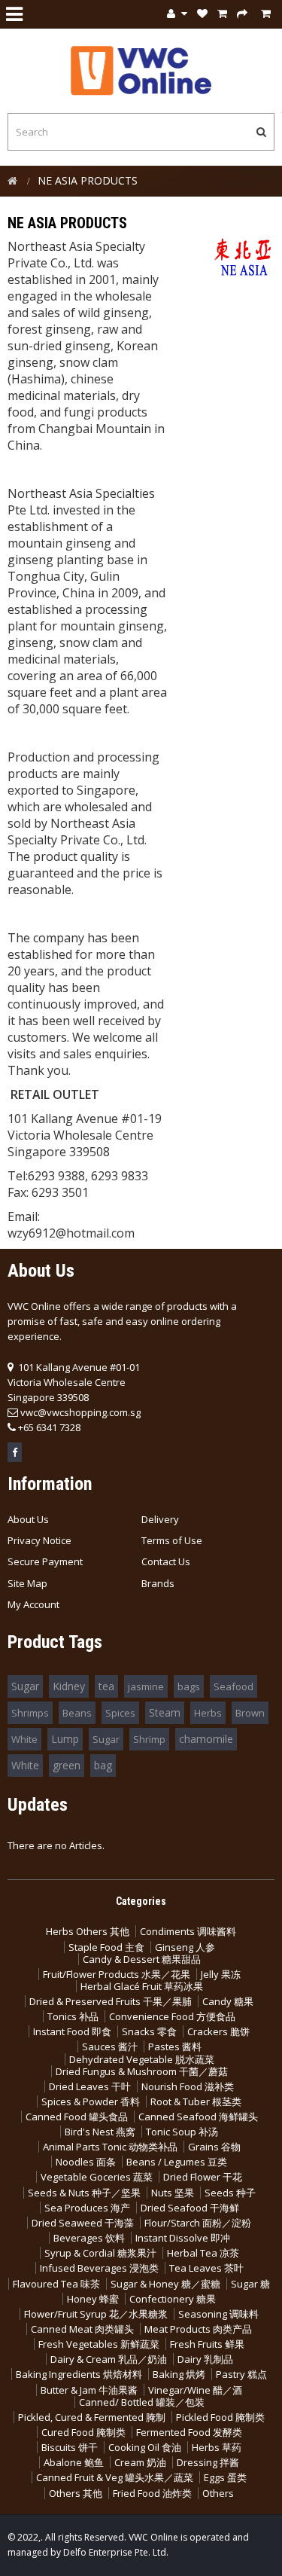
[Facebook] (15, 1452)
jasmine (146, 1686)
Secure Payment (45, 1561)
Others (218, 2493)
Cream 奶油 (140, 2462)
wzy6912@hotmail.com (71, 1233)
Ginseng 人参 (185, 1947)
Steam (165, 1712)
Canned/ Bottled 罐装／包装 (142, 2402)
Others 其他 (76, 2493)
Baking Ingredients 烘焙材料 (79, 2374)
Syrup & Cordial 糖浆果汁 (100, 2253)
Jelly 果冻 (221, 1974)
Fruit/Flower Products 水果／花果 (117, 1974)
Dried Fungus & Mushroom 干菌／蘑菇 (142, 2071)
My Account (33, 1604)
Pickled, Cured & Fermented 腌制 (92, 2417)
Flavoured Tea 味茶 (56, 2284)
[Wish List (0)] (202, 14)
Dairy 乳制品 (205, 2359)
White (24, 1739)
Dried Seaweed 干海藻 (83, 2223)
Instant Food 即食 (72, 2031)
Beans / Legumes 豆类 (177, 2162)
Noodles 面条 (86, 2162)
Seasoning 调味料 (218, 2314)
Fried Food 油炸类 (152, 2493)
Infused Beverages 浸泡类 (99, 2268)
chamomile (206, 1739)
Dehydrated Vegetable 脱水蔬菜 (142, 2059)
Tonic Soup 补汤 (182, 2132)
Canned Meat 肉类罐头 (82, 2329)
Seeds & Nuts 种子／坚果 (84, 2193)
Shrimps (30, 1713)
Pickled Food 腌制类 (220, 2417)
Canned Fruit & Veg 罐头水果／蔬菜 (115, 2477)
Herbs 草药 (217, 2447)
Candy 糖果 (228, 2001)
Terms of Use (172, 1540)
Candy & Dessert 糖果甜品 (142, 1959)
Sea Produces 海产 (87, 2208)
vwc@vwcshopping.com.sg (80, 1412)
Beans (77, 1713)
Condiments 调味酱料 (188, 1931)
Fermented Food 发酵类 (189, 2432)
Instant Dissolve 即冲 (183, 2238)
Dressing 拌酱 (208, 2462)
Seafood (233, 1686)
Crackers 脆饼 (218, 2031)
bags (189, 1686)
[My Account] (177, 14)
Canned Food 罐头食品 (77, 2117)
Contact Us (166, 1561)
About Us (28, 1519)
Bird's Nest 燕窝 (100, 2132)
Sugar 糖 (250, 2284)
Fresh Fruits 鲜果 (207, 2344)
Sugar (25, 1686)
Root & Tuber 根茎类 (196, 2101)
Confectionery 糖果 (173, 2299)
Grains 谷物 (214, 2147)
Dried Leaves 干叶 (90, 2086)
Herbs (208, 1713)
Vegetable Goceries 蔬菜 (97, 2177)
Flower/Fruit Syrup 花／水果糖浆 (96, 2314)
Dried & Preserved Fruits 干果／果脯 (111, 2001)
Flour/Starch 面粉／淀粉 (198, 2223)
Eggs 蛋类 (225, 2477)
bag (103, 1765)
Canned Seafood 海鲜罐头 (198, 2117)
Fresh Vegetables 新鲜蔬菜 (99, 2344)
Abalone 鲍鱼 (74, 2462)
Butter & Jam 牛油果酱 (89, 2390)
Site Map (27, 1583)
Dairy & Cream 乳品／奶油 (109, 2359)
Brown (250, 1713)
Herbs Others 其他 (88, 1931)
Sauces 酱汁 (110, 2046)
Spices (120, 1713)
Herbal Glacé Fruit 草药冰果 (142, 1986)
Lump (65, 1739)
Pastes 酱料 (175, 2046)
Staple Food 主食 (106, 1947)
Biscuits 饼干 (70, 2447)
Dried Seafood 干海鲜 (190, 2208)
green (67, 1765)
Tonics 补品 (73, 2016)
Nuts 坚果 (173, 2193)
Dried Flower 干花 (203, 2177)
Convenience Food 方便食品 (172, 2016)
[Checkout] (242, 14)
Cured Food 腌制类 (83, 2432)
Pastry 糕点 (241, 2374)
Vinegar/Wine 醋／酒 (195, 2390)
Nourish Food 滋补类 (188, 2086)
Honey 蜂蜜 (93, 2299)
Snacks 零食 (149, 2031)
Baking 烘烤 (179, 2374)
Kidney (69, 1686)
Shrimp (149, 1739)
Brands (158, 1583)
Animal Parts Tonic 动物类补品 (110, 2147)
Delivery (160, 1519)
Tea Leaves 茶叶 (206, 2268)
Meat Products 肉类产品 (198, 2329)
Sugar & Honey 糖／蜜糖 (165, 2284)
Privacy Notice (39, 1540)
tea (106, 1686)
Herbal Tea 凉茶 (203, 2253)
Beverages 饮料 (89, 2238)
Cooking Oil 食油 (145, 2447)
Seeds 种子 (230, 2193)
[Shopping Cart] (222, 14)
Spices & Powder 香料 (91, 2101)
